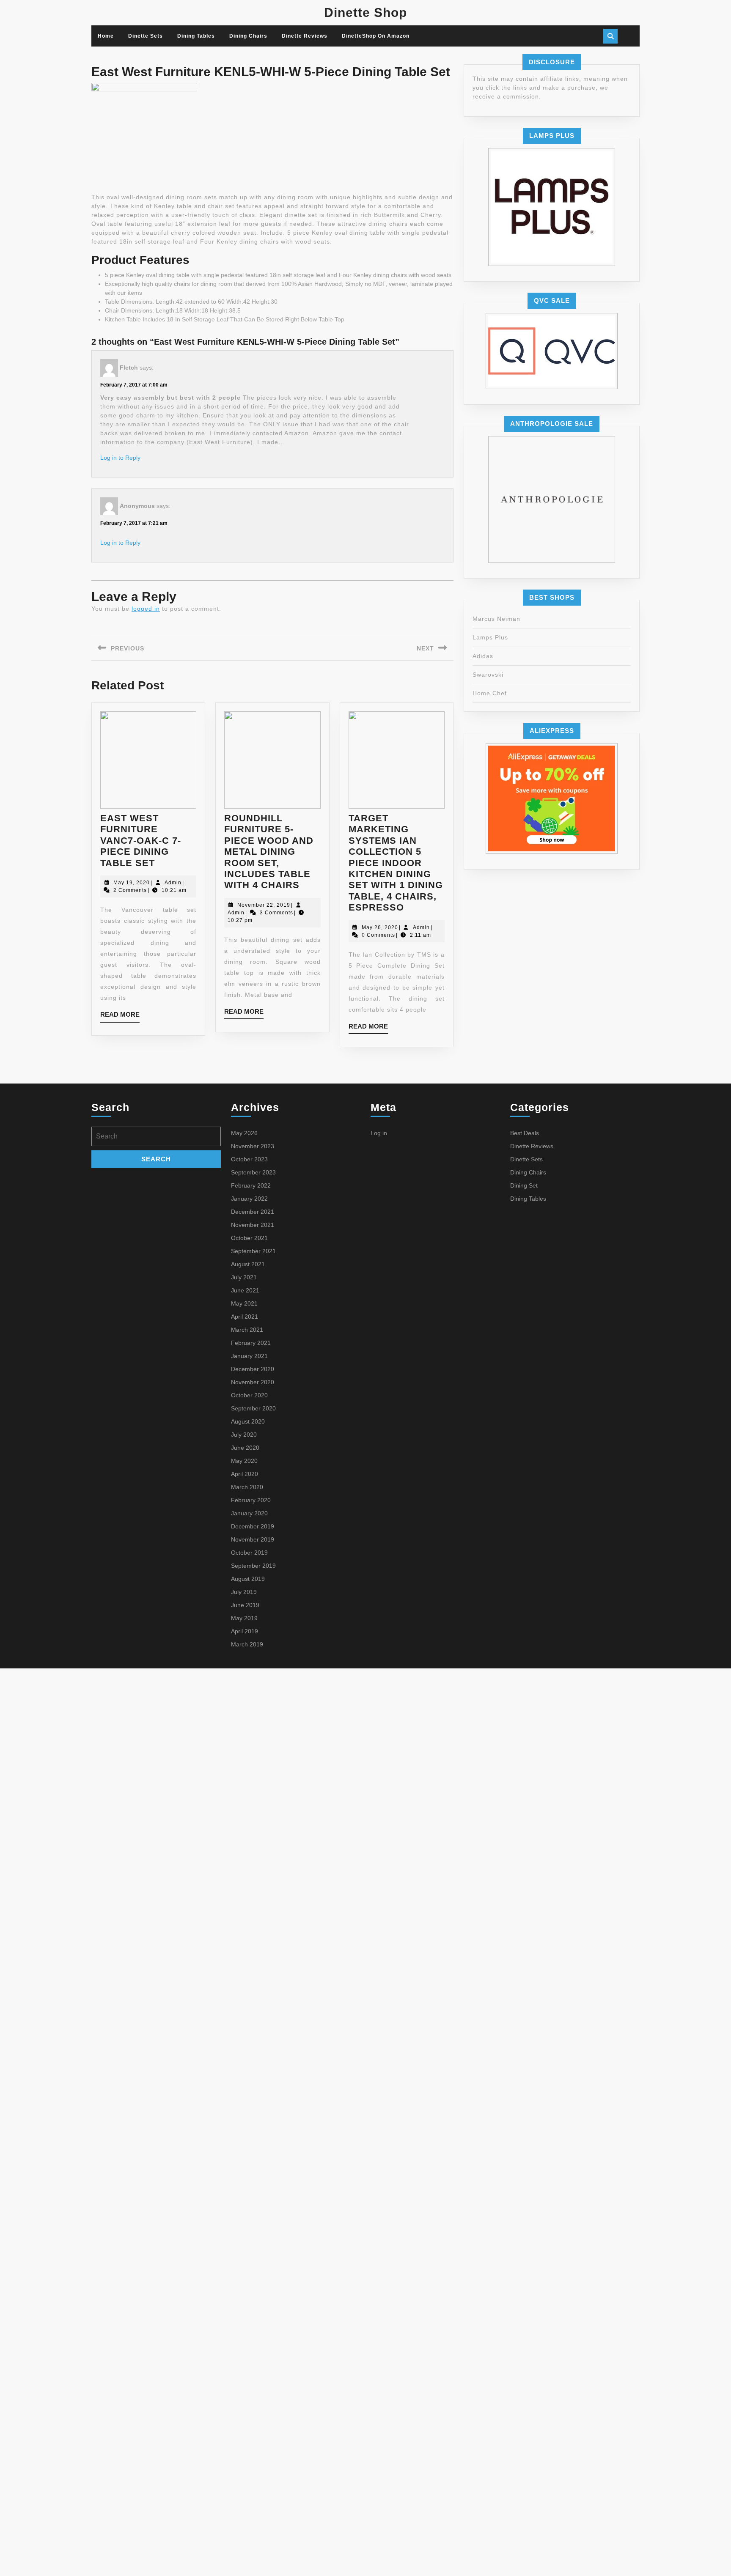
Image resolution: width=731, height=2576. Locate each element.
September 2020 (253, 1408)
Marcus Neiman (496, 619)
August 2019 (248, 1579)
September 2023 (253, 1172)
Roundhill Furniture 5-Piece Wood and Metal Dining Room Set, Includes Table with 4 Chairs (269, 852)
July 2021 (244, 1277)
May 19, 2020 (132, 883)
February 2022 (251, 1185)
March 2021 (247, 1330)
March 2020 (247, 1487)
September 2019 (253, 1566)
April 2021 (245, 1317)
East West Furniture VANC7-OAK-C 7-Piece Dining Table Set (141, 841)
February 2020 (251, 1500)
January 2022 (249, 1199)
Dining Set (524, 1185)
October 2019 (249, 1553)
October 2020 (249, 1395)
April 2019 (245, 1631)
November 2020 (253, 1382)
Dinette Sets (146, 36)
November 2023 (253, 1146)
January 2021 (249, 1356)
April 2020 (245, 1474)
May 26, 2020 (380, 927)
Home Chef (490, 693)
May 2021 (244, 1303)
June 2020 (245, 1448)
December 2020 (253, 1369)
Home (106, 36)
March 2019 (247, 1644)
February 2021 (251, 1343)
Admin (173, 883)
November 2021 (253, 1225)
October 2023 (249, 1159)
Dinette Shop (365, 12)
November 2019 (253, 1539)
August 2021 (248, 1264)
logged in (146, 609)
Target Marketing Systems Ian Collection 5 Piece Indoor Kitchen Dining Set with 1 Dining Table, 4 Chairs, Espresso (396, 863)
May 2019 (244, 1618)
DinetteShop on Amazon (376, 36)
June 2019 (245, 1605)
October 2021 (249, 1238)
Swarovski (488, 675)
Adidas (483, 656)
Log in (379, 1133)
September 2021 (253, 1251)
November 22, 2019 (264, 905)
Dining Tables (196, 36)
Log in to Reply (120, 458)
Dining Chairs (248, 36)
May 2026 (244, 1133)
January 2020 (249, 1513)
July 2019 (244, 1592)
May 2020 (244, 1461)
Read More (120, 1016)
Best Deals (525, 1133)
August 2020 (248, 1421)
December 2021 (253, 1212)
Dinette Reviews (305, 36)
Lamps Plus (490, 637)
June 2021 (245, 1290)
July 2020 (244, 1435)
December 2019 (253, 1526)
